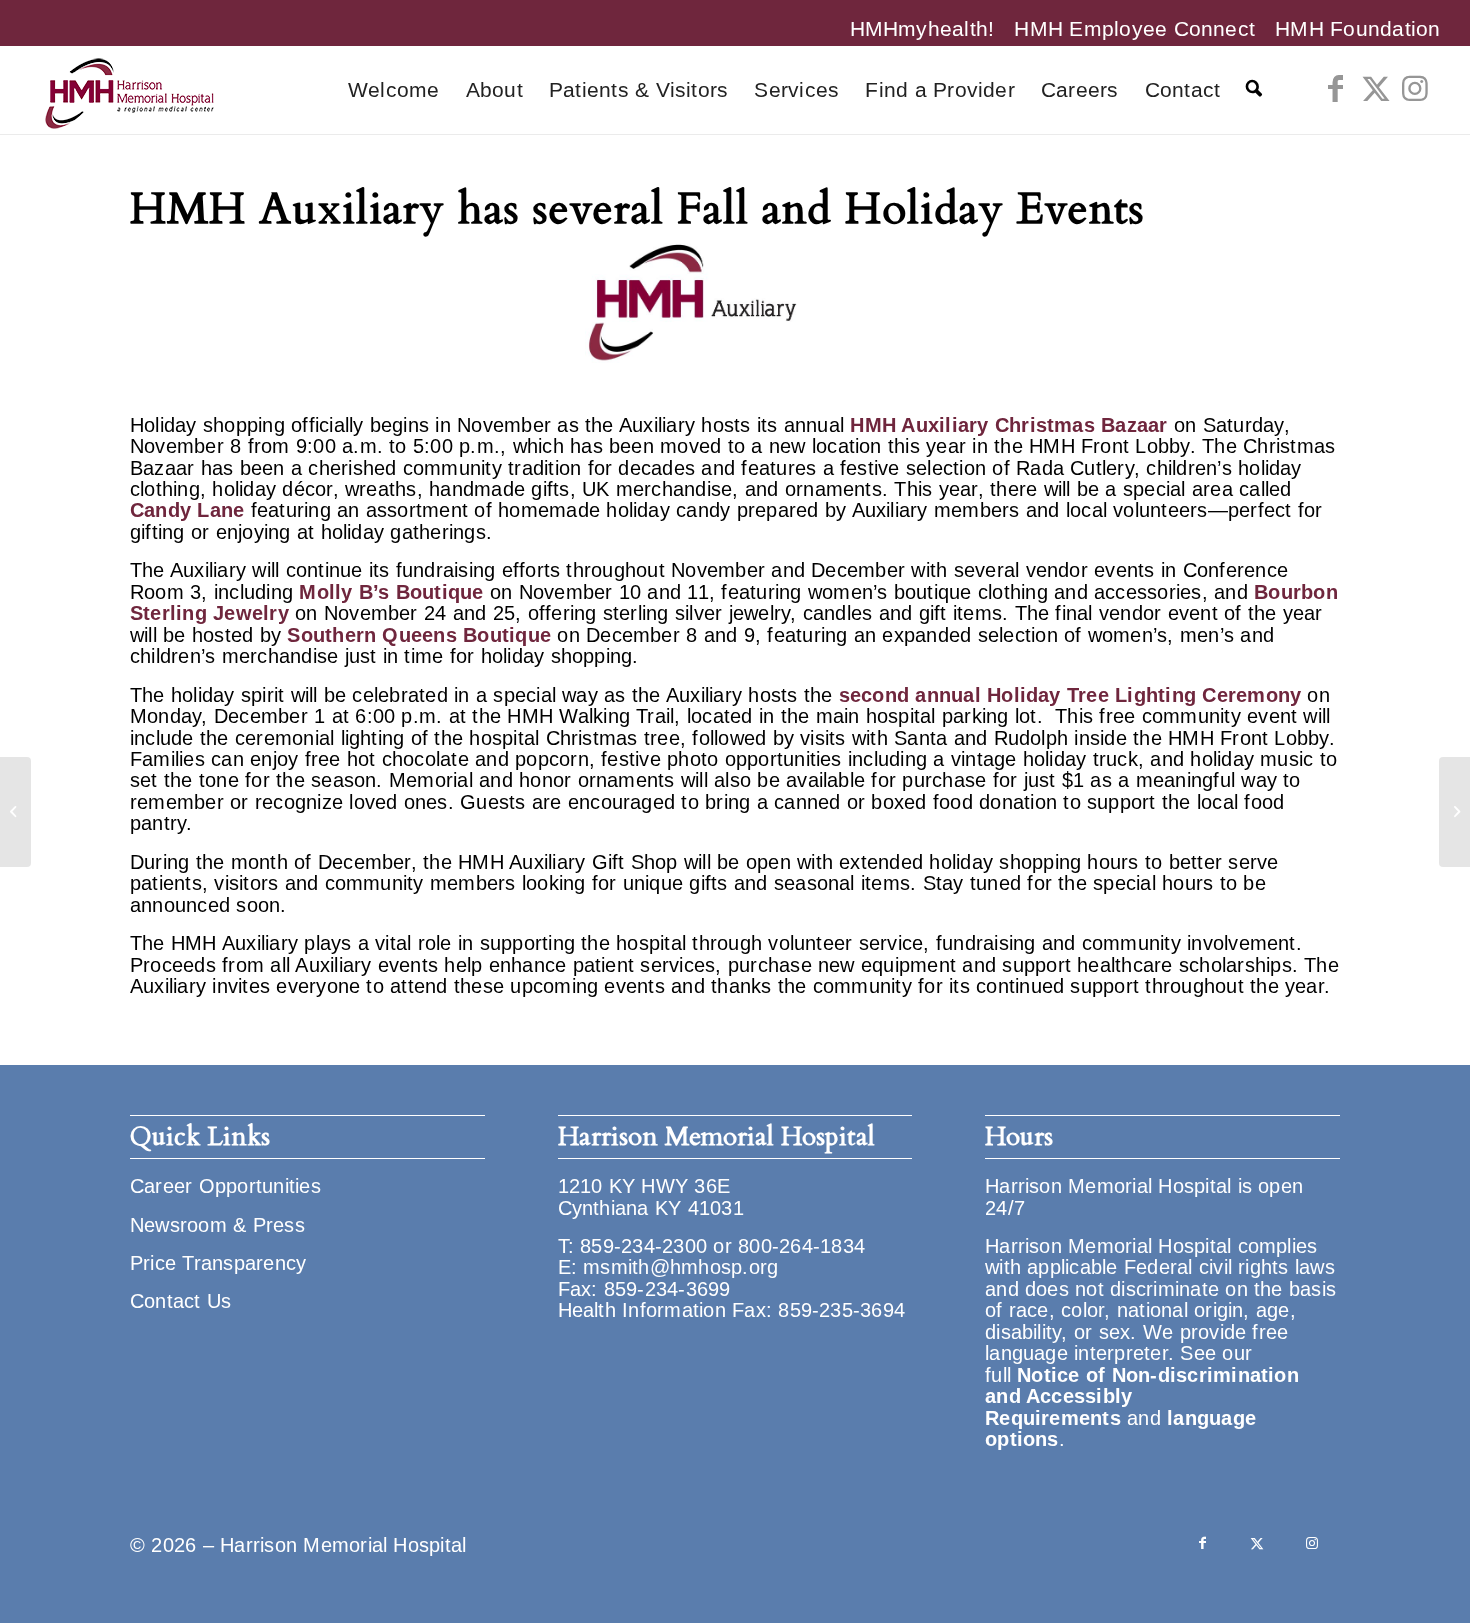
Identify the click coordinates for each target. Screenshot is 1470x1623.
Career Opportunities (225, 1186)
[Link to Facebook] (1336, 89)
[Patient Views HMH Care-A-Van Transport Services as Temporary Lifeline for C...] (1454, 812)
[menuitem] (922, 28)
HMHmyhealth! (922, 28)
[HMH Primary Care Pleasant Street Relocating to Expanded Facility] (15, 812)
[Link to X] (1376, 89)
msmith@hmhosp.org (680, 1267)
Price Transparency (218, 1263)
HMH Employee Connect (1134, 28)
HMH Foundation (1357, 28)
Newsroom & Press (217, 1225)
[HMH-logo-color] (129, 90)
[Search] (1254, 90)
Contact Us (180, 1301)
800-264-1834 (801, 1246)
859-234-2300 (643, 1246)
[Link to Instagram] (1416, 89)
